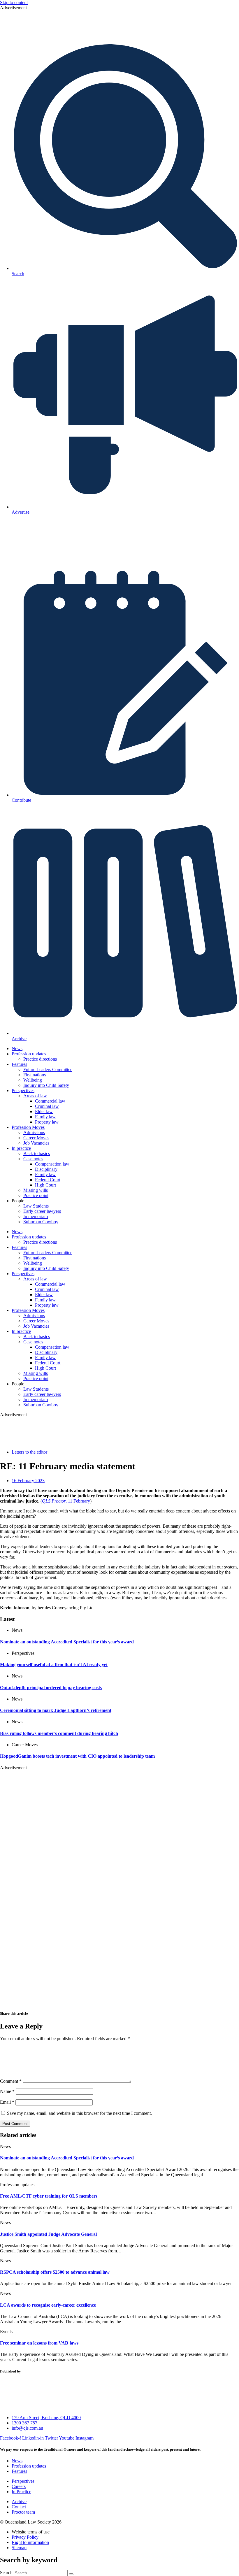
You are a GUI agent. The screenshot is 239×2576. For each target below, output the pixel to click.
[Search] (71, 2574)
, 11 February (66, 1501)
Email (7, 2102)
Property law (47, 1122)
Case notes (33, 1159)
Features (19, 1064)
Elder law (44, 1111)
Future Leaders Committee (48, 1069)
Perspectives (23, 1090)
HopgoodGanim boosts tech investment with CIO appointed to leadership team (77, 1756)
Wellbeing (33, 1080)
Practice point (36, 1195)
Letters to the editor (29, 1452)
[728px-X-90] (120, 35)
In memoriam (36, 1216)
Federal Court (48, 1180)
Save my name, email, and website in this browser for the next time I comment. (79, 2113)
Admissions (34, 1132)
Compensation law (52, 1164)
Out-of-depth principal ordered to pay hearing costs (51, 1688)
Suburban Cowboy (41, 1222)
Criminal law (47, 1106)
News (17, 1049)
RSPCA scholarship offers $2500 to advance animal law (55, 2272)
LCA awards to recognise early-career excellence (48, 2305)
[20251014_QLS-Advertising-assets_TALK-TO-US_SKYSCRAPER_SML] (119, 2002)
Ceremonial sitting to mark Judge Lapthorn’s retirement (56, 1710)
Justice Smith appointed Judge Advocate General (48, 2234)
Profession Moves (28, 1127)
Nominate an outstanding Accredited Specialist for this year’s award (67, 1642)
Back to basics (37, 1153)
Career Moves (36, 1138)
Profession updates (29, 1054)
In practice (21, 1148)
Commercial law (50, 1101)
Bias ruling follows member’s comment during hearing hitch (59, 1733)
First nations (35, 1075)
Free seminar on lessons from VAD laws (39, 2343)
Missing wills (36, 1190)
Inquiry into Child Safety (46, 1085)
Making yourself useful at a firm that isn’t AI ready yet (54, 1665)
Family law (45, 1117)
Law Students (36, 1206)
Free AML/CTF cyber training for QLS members (49, 2196)
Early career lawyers (42, 1211)
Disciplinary (46, 1169)
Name (7, 2091)
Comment (11, 2081)
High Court (45, 1185)
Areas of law (35, 1096)
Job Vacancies (36, 1143)
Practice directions (40, 1059)
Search (6, 2573)
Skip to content (14, 2)
